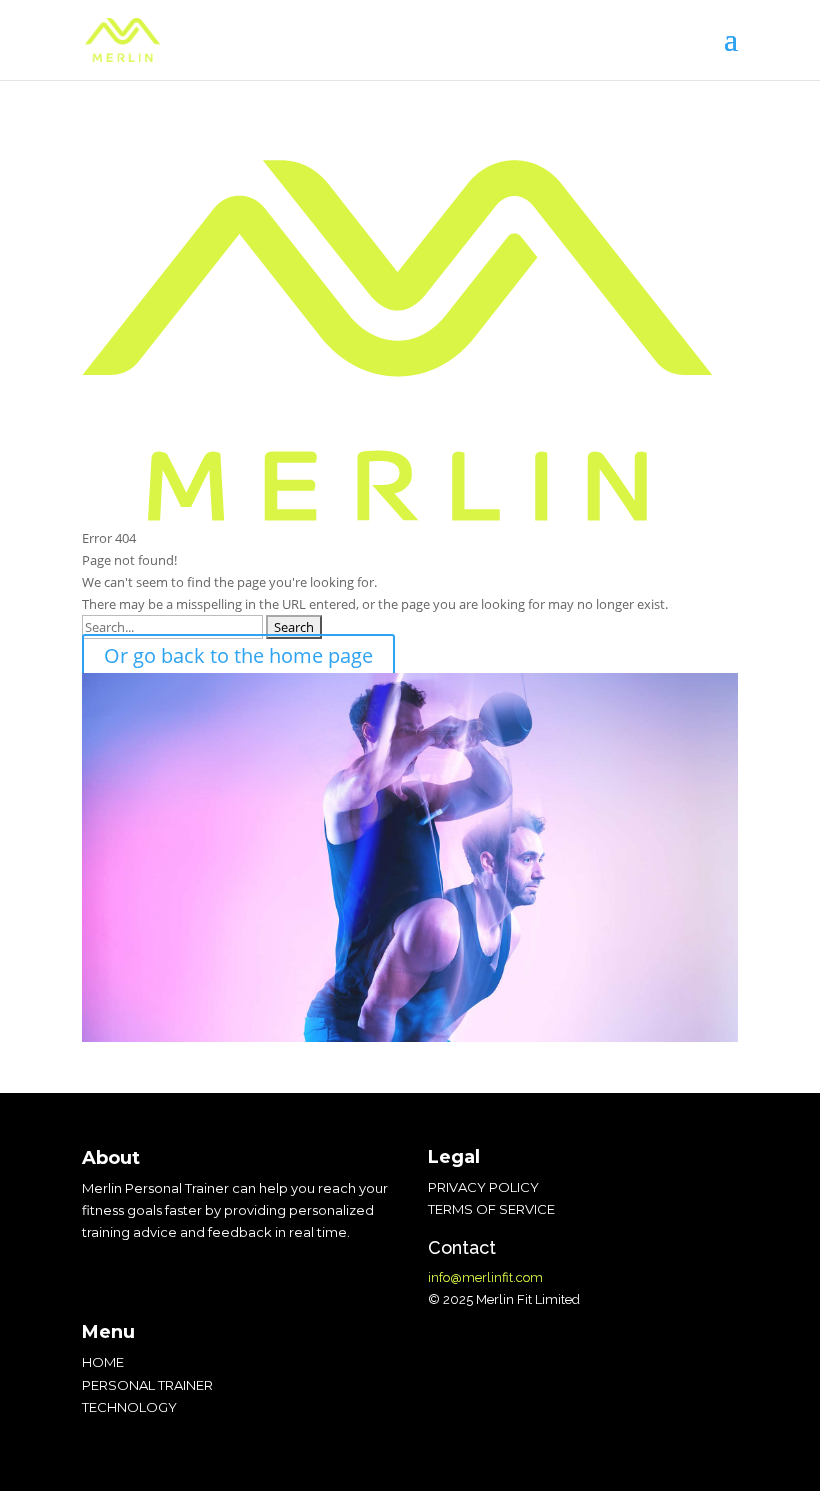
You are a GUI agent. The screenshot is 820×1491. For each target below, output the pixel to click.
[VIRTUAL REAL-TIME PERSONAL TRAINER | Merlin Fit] (122, 38)
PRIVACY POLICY (483, 1187)
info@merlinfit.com (485, 1277)
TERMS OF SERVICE (491, 1209)
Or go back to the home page (238, 655)
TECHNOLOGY (129, 1407)
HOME (103, 1362)
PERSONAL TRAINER (147, 1385)
